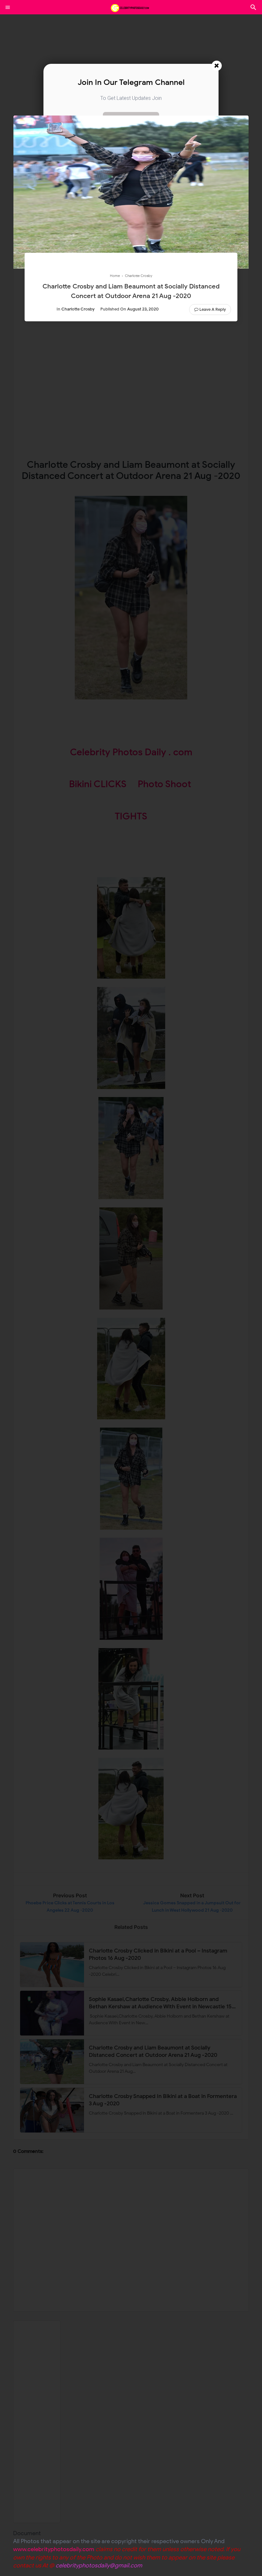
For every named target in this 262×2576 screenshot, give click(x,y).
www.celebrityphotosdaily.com (54, 2549)
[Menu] (8, 7)
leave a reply (213, 309)
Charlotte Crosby (78, 309)
